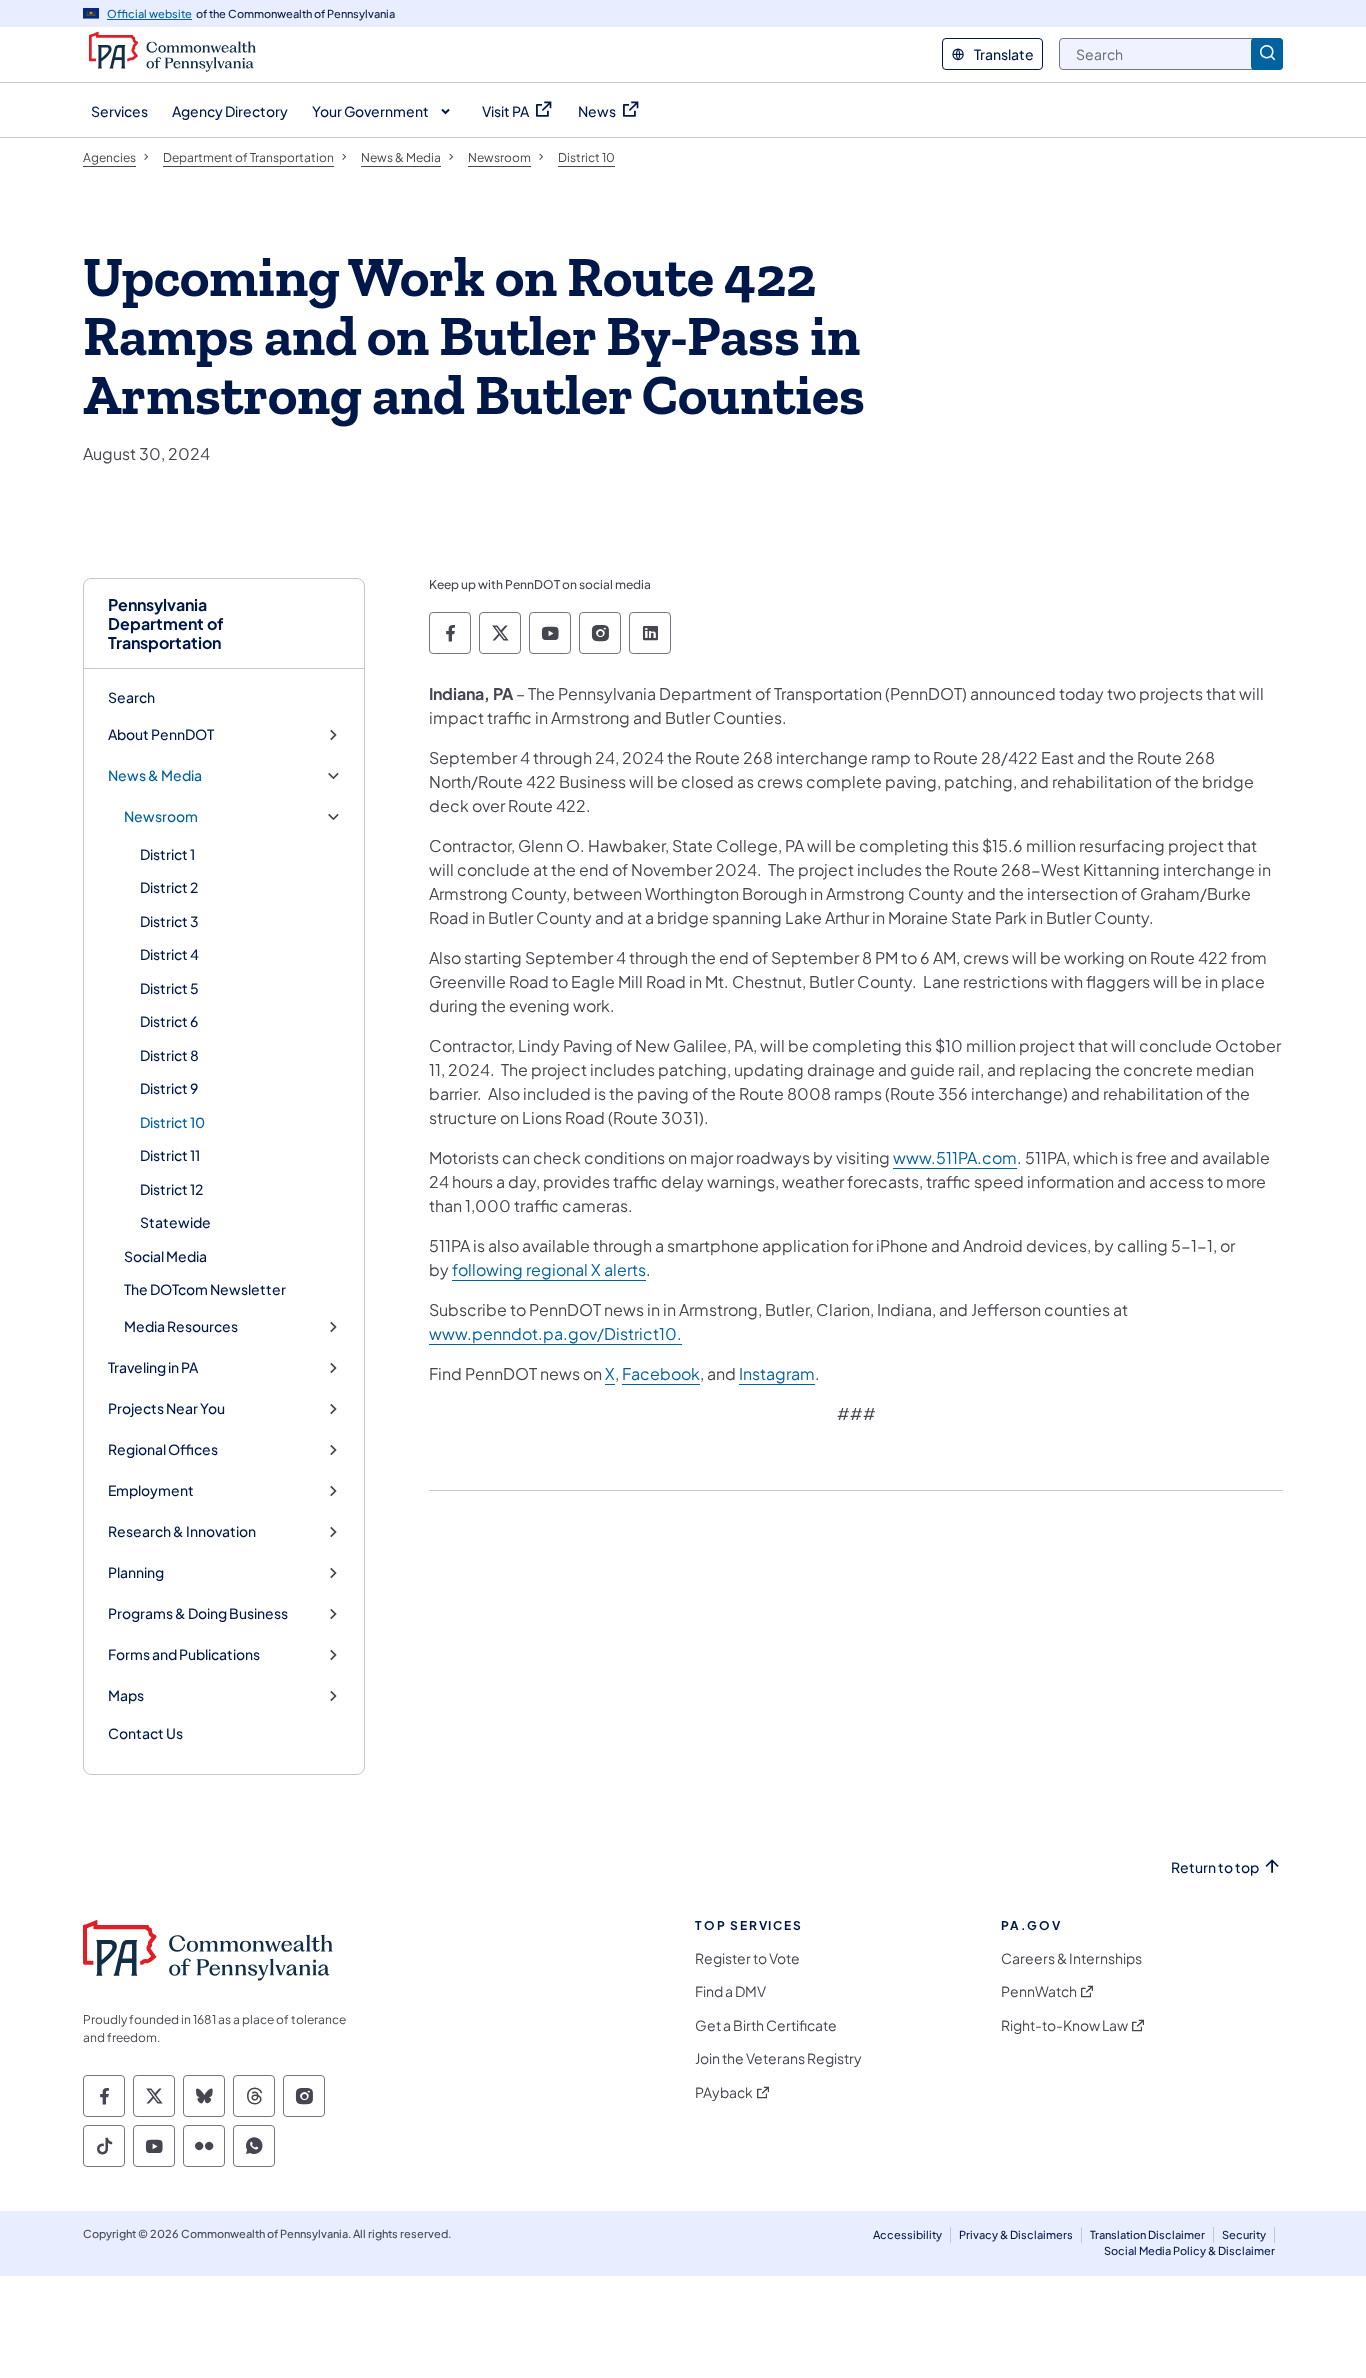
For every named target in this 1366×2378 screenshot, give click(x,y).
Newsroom (161, 816)
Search (131, 697)
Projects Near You (166, 1408)
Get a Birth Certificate (766, 2025)
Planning (136, 1572)
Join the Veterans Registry (778, 2058)
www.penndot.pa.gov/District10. (555, 1333)
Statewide (175, 1222)
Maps (126, 1695)
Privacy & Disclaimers (1016, 2234)
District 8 (169, 1055)
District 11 (170, 1155)
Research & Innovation (182, 1531)
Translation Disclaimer (1147, 2234)
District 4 (169, 954)
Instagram (777, 1373)
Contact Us (145, 1733)
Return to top (1215, 1867)
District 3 (169, 921)
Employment (151, 1490)
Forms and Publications (184, 1654)
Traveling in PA (153, 1367)
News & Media (155, 775)
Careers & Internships (1071, 1958)
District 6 (169, 1021)
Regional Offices (163, 1449)
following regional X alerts (549, 1269)
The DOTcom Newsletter (205, 1289)
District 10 (172, 1122)
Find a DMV (730, 1991)
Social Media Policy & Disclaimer (1189, 2250)
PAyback (724, 2092)
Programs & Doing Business (198, 1613)
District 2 (169, 887)
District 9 (169, 1088)
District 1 (167, 854)
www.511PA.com (955, 1157)
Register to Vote (747, 1958)
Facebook (661, 1373)
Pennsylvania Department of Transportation (166, 624)
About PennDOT (161, 734)
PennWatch (1039, 1991)
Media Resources (181, 1326)
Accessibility (907, 2234)
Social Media (165, 1256)
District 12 (171, 1189)
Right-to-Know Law (1064, 2025)
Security (1244, 2234)
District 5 (169, 988)
